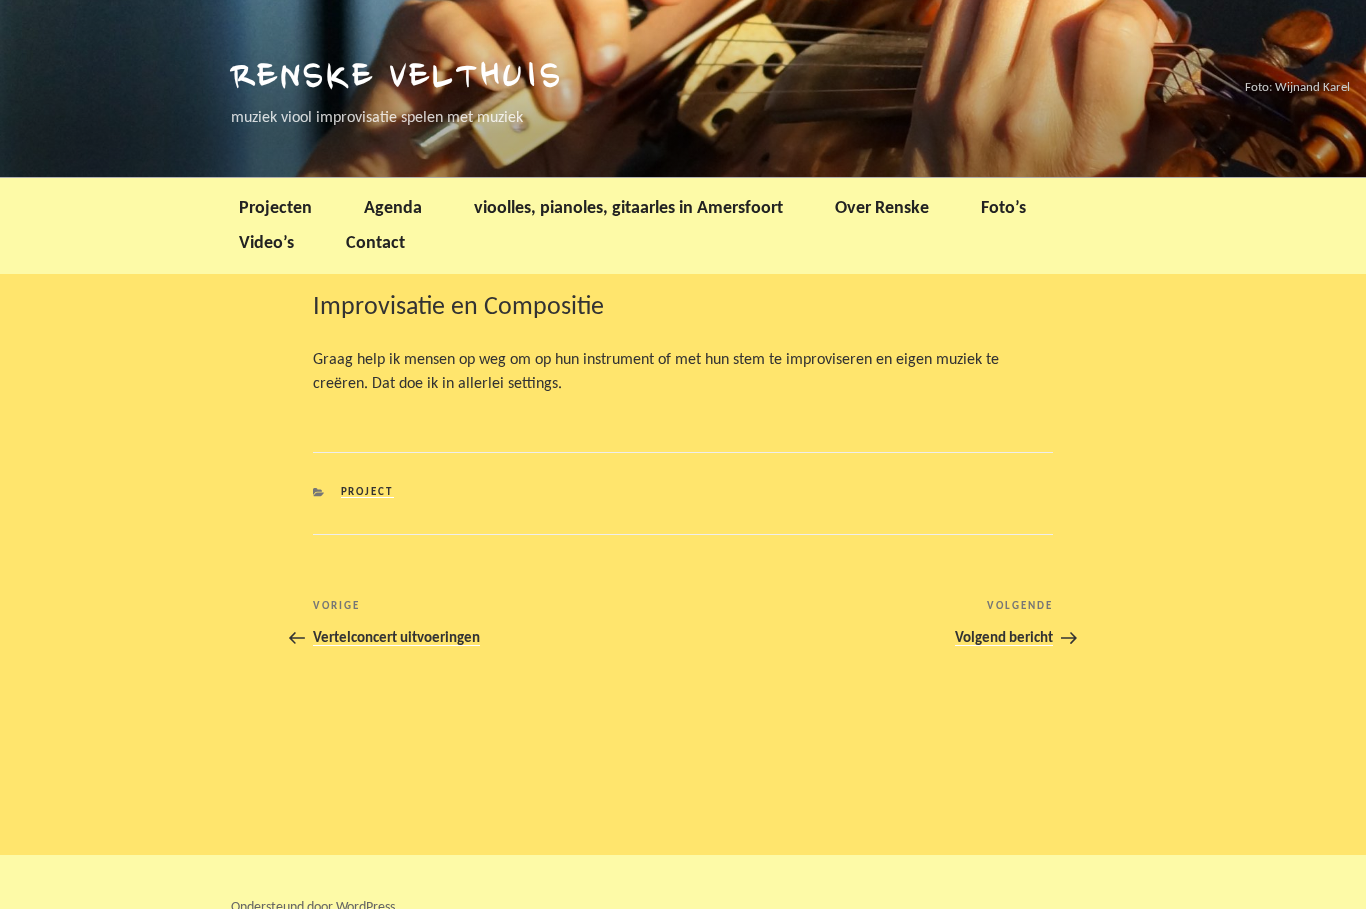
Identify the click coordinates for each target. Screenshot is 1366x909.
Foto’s (1003, 208)
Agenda (393, 208)
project (367, 492)
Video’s (266, 243)
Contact (375, 243)
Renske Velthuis (397, 79)
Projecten (275, 208)
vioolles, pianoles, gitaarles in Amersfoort (628, 208)
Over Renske (882, 208)
